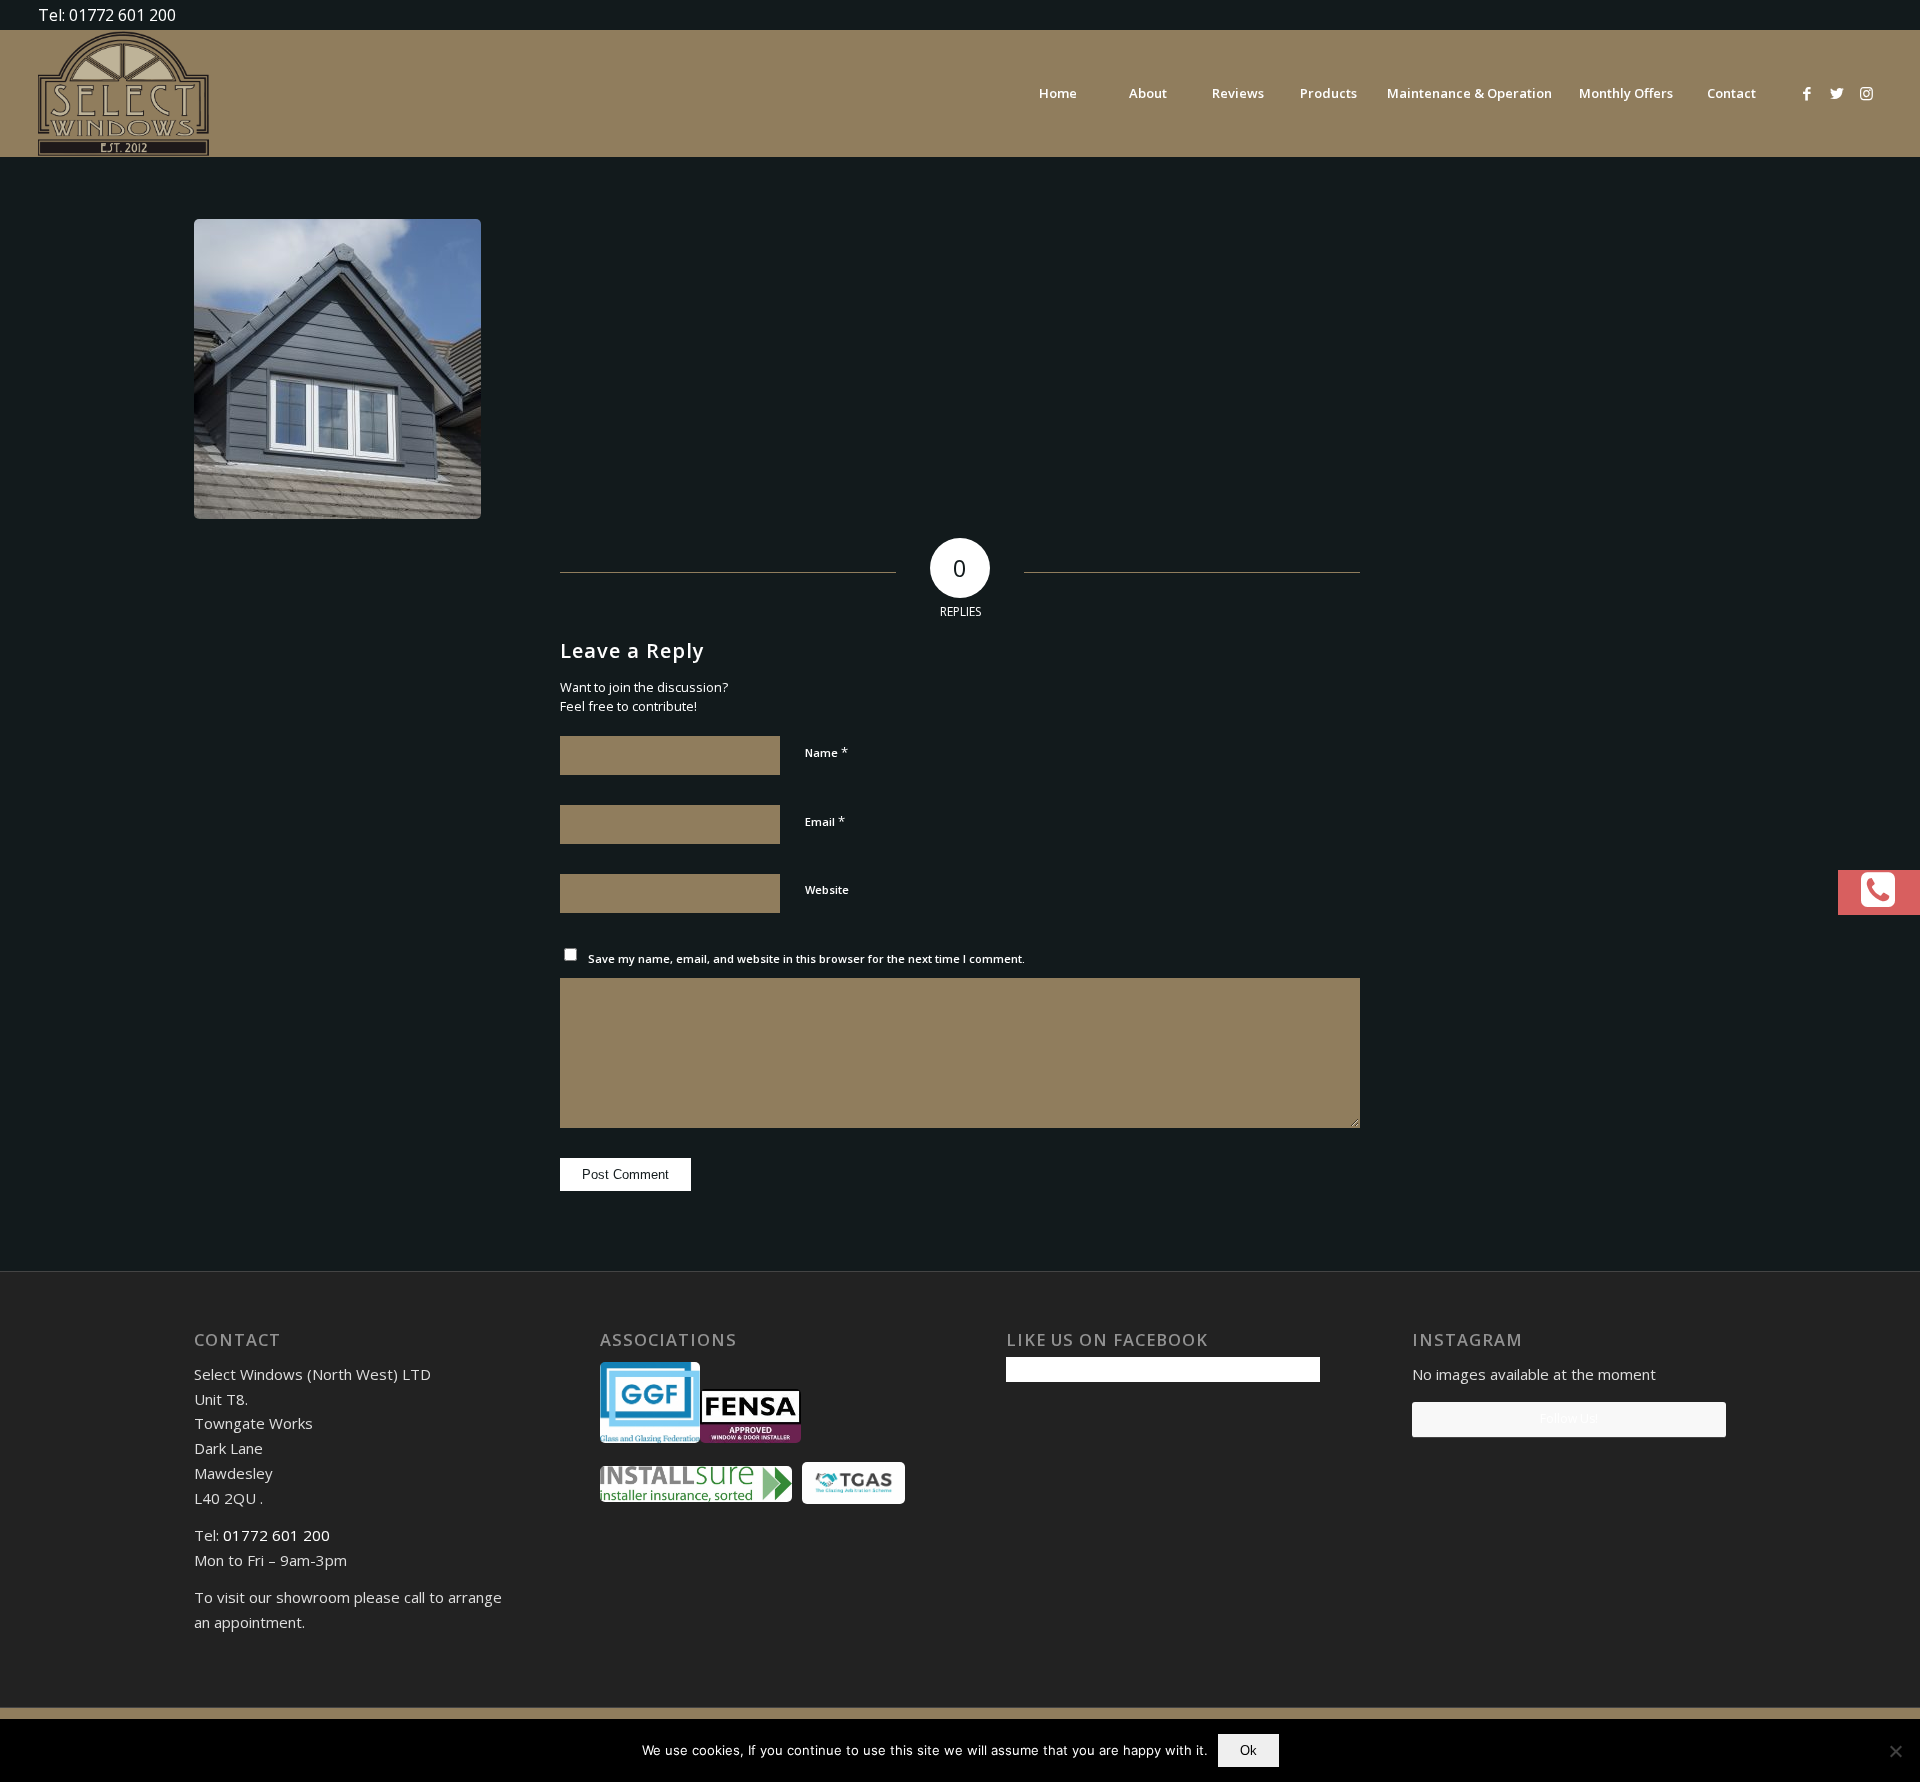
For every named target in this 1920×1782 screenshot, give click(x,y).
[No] (1895, 1751)
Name (826, 752)
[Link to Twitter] (1837, 93)
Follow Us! (1569, 1418)
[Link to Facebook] (1807, 93)
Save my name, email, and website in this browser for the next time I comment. (806, 958)
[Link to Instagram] (1867, 93)
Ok (1248, 1750)
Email (825, 821)
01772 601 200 (276, 1535)
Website (827, 889)
